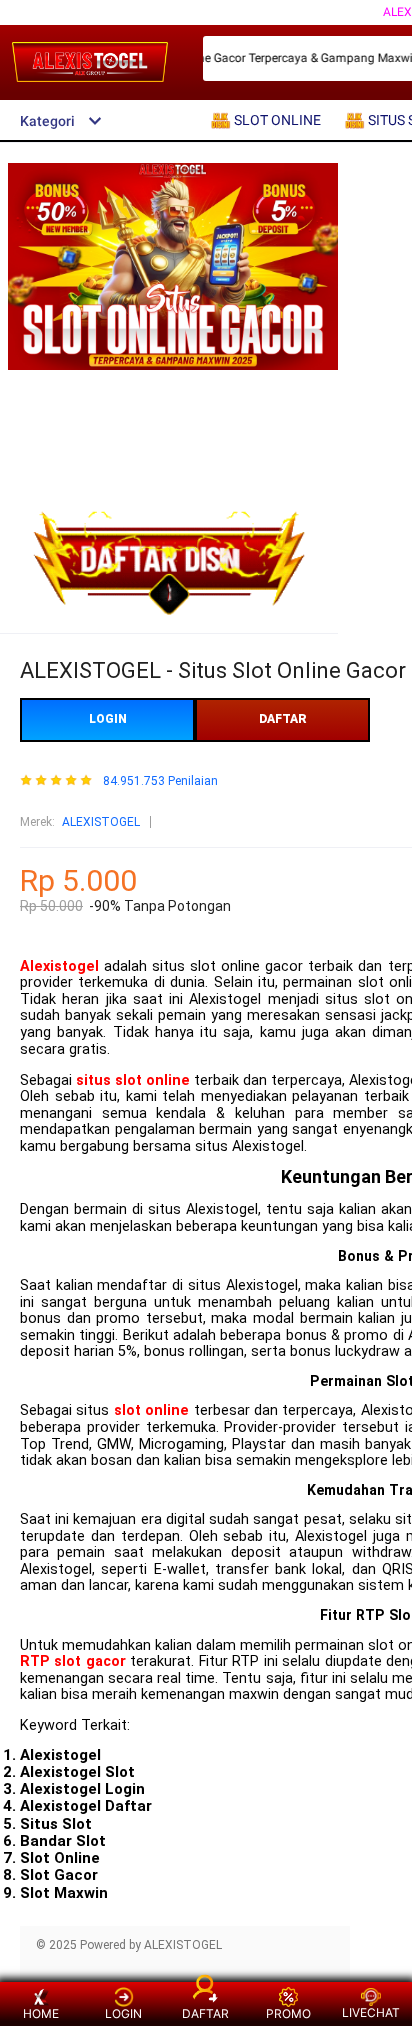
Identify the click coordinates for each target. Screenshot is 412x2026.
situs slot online (133, 1080)
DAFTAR (283, 719)
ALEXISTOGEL (101, 822)
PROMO (288, 2013)
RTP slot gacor (73, 1661)
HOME (41, 2013)
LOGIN (108, 719)
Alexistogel (59, 966)
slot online (151, 1410)
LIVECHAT (371, 2012)
